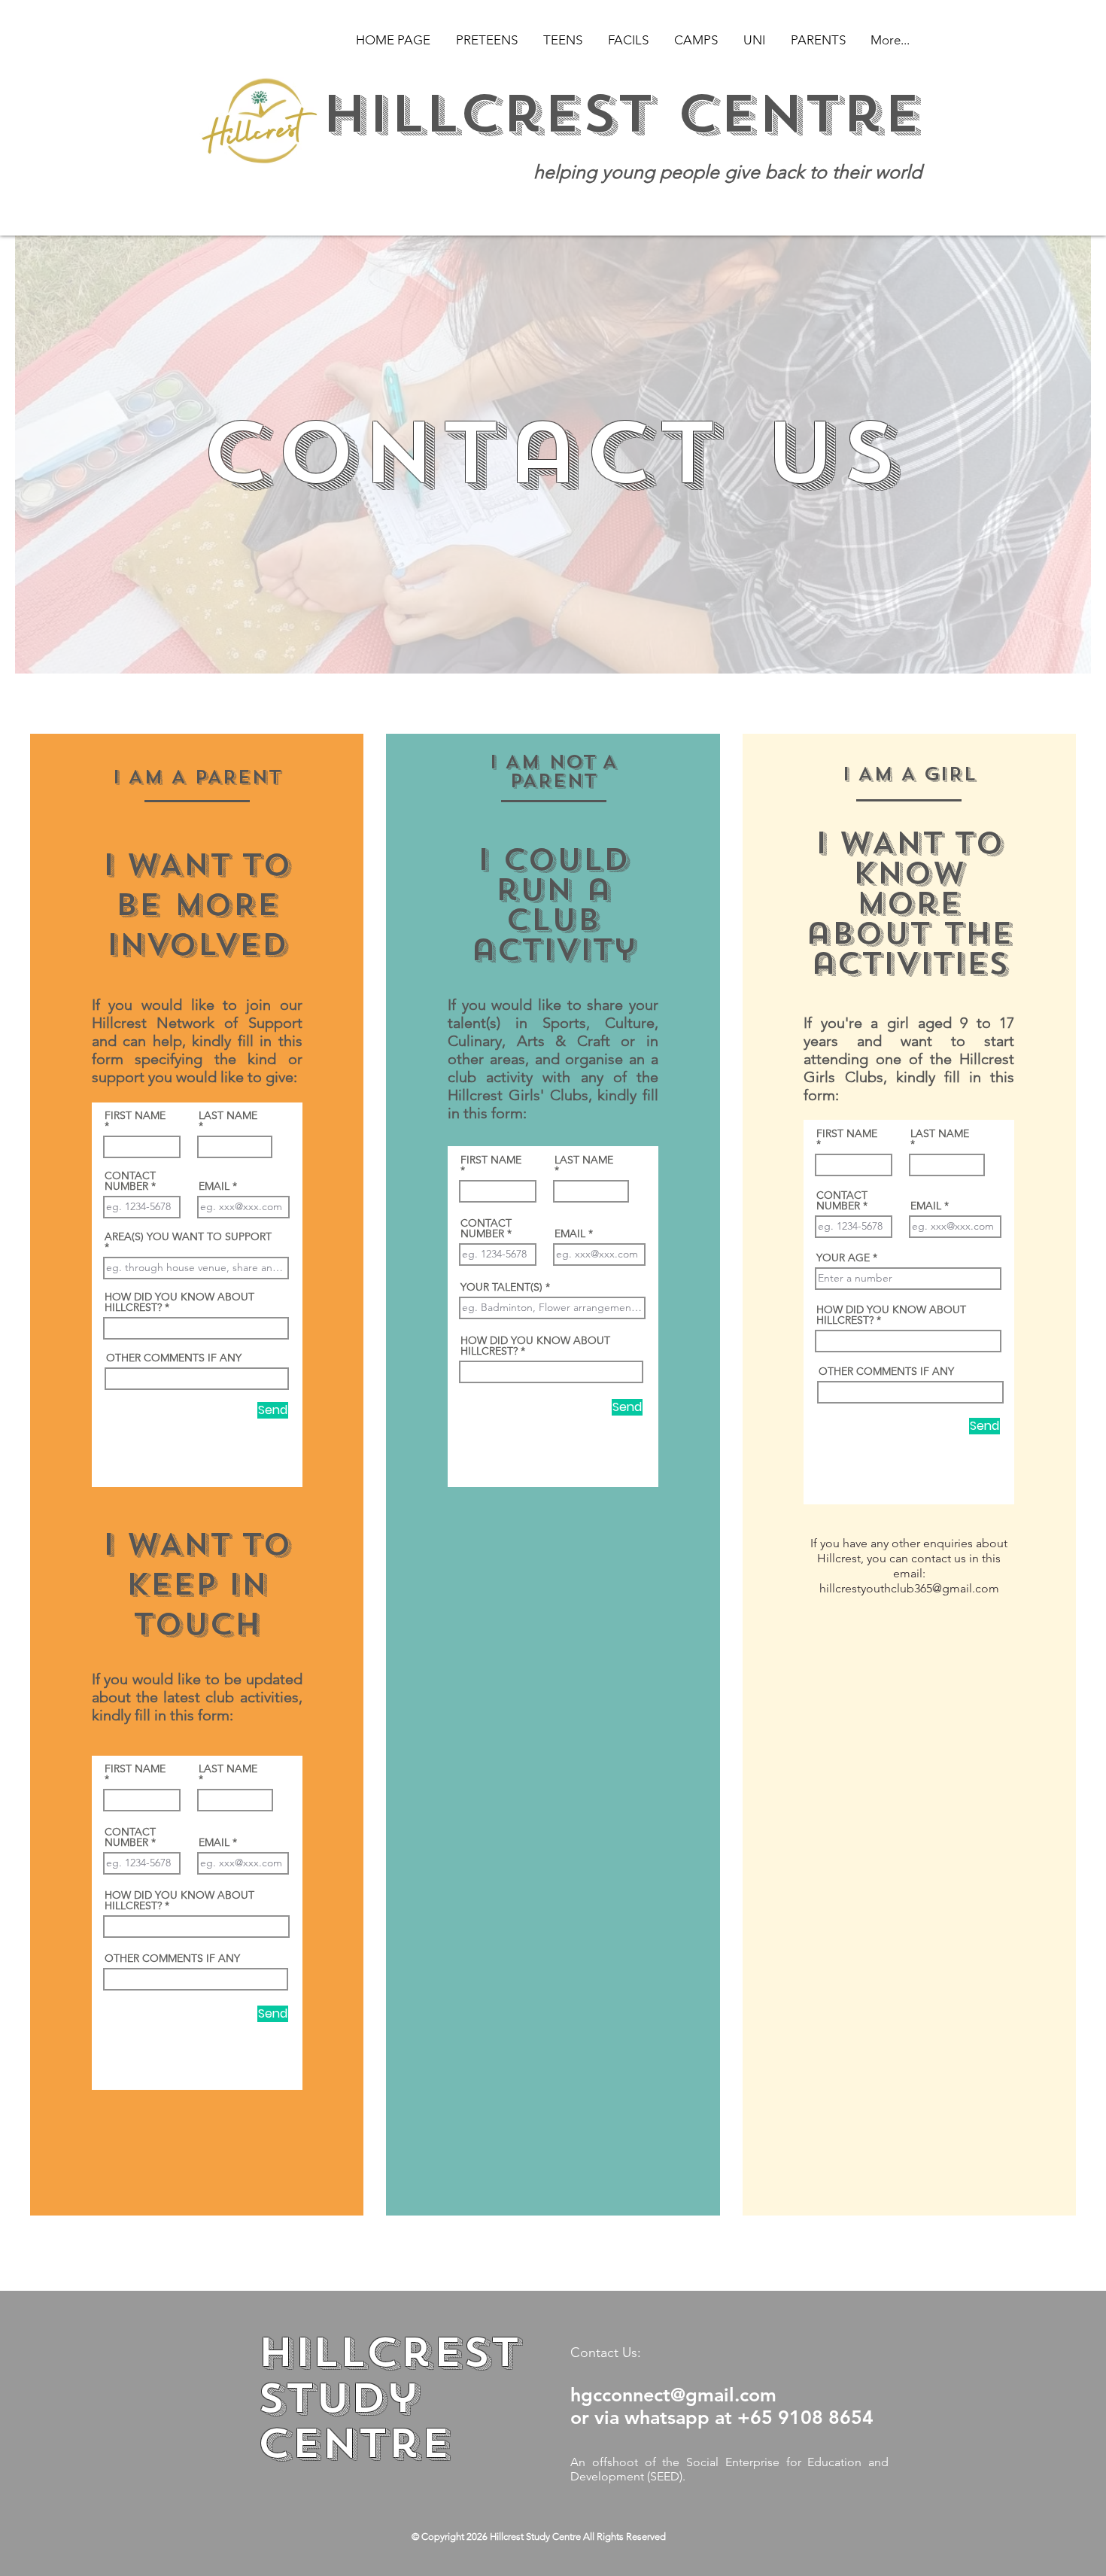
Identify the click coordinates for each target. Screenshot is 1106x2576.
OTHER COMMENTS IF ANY (174, 1358)
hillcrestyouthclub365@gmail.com (909, 1588)
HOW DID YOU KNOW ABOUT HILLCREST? (179, 1302)
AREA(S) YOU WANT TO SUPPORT (188, 1237)
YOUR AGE (843, 1258)
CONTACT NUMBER (130, 1181)
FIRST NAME (135, 1116)
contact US (551, 454)
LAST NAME (228, 1116)
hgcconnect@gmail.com (673, 2395)
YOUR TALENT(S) (501, 1287)
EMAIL (214, 1186)
